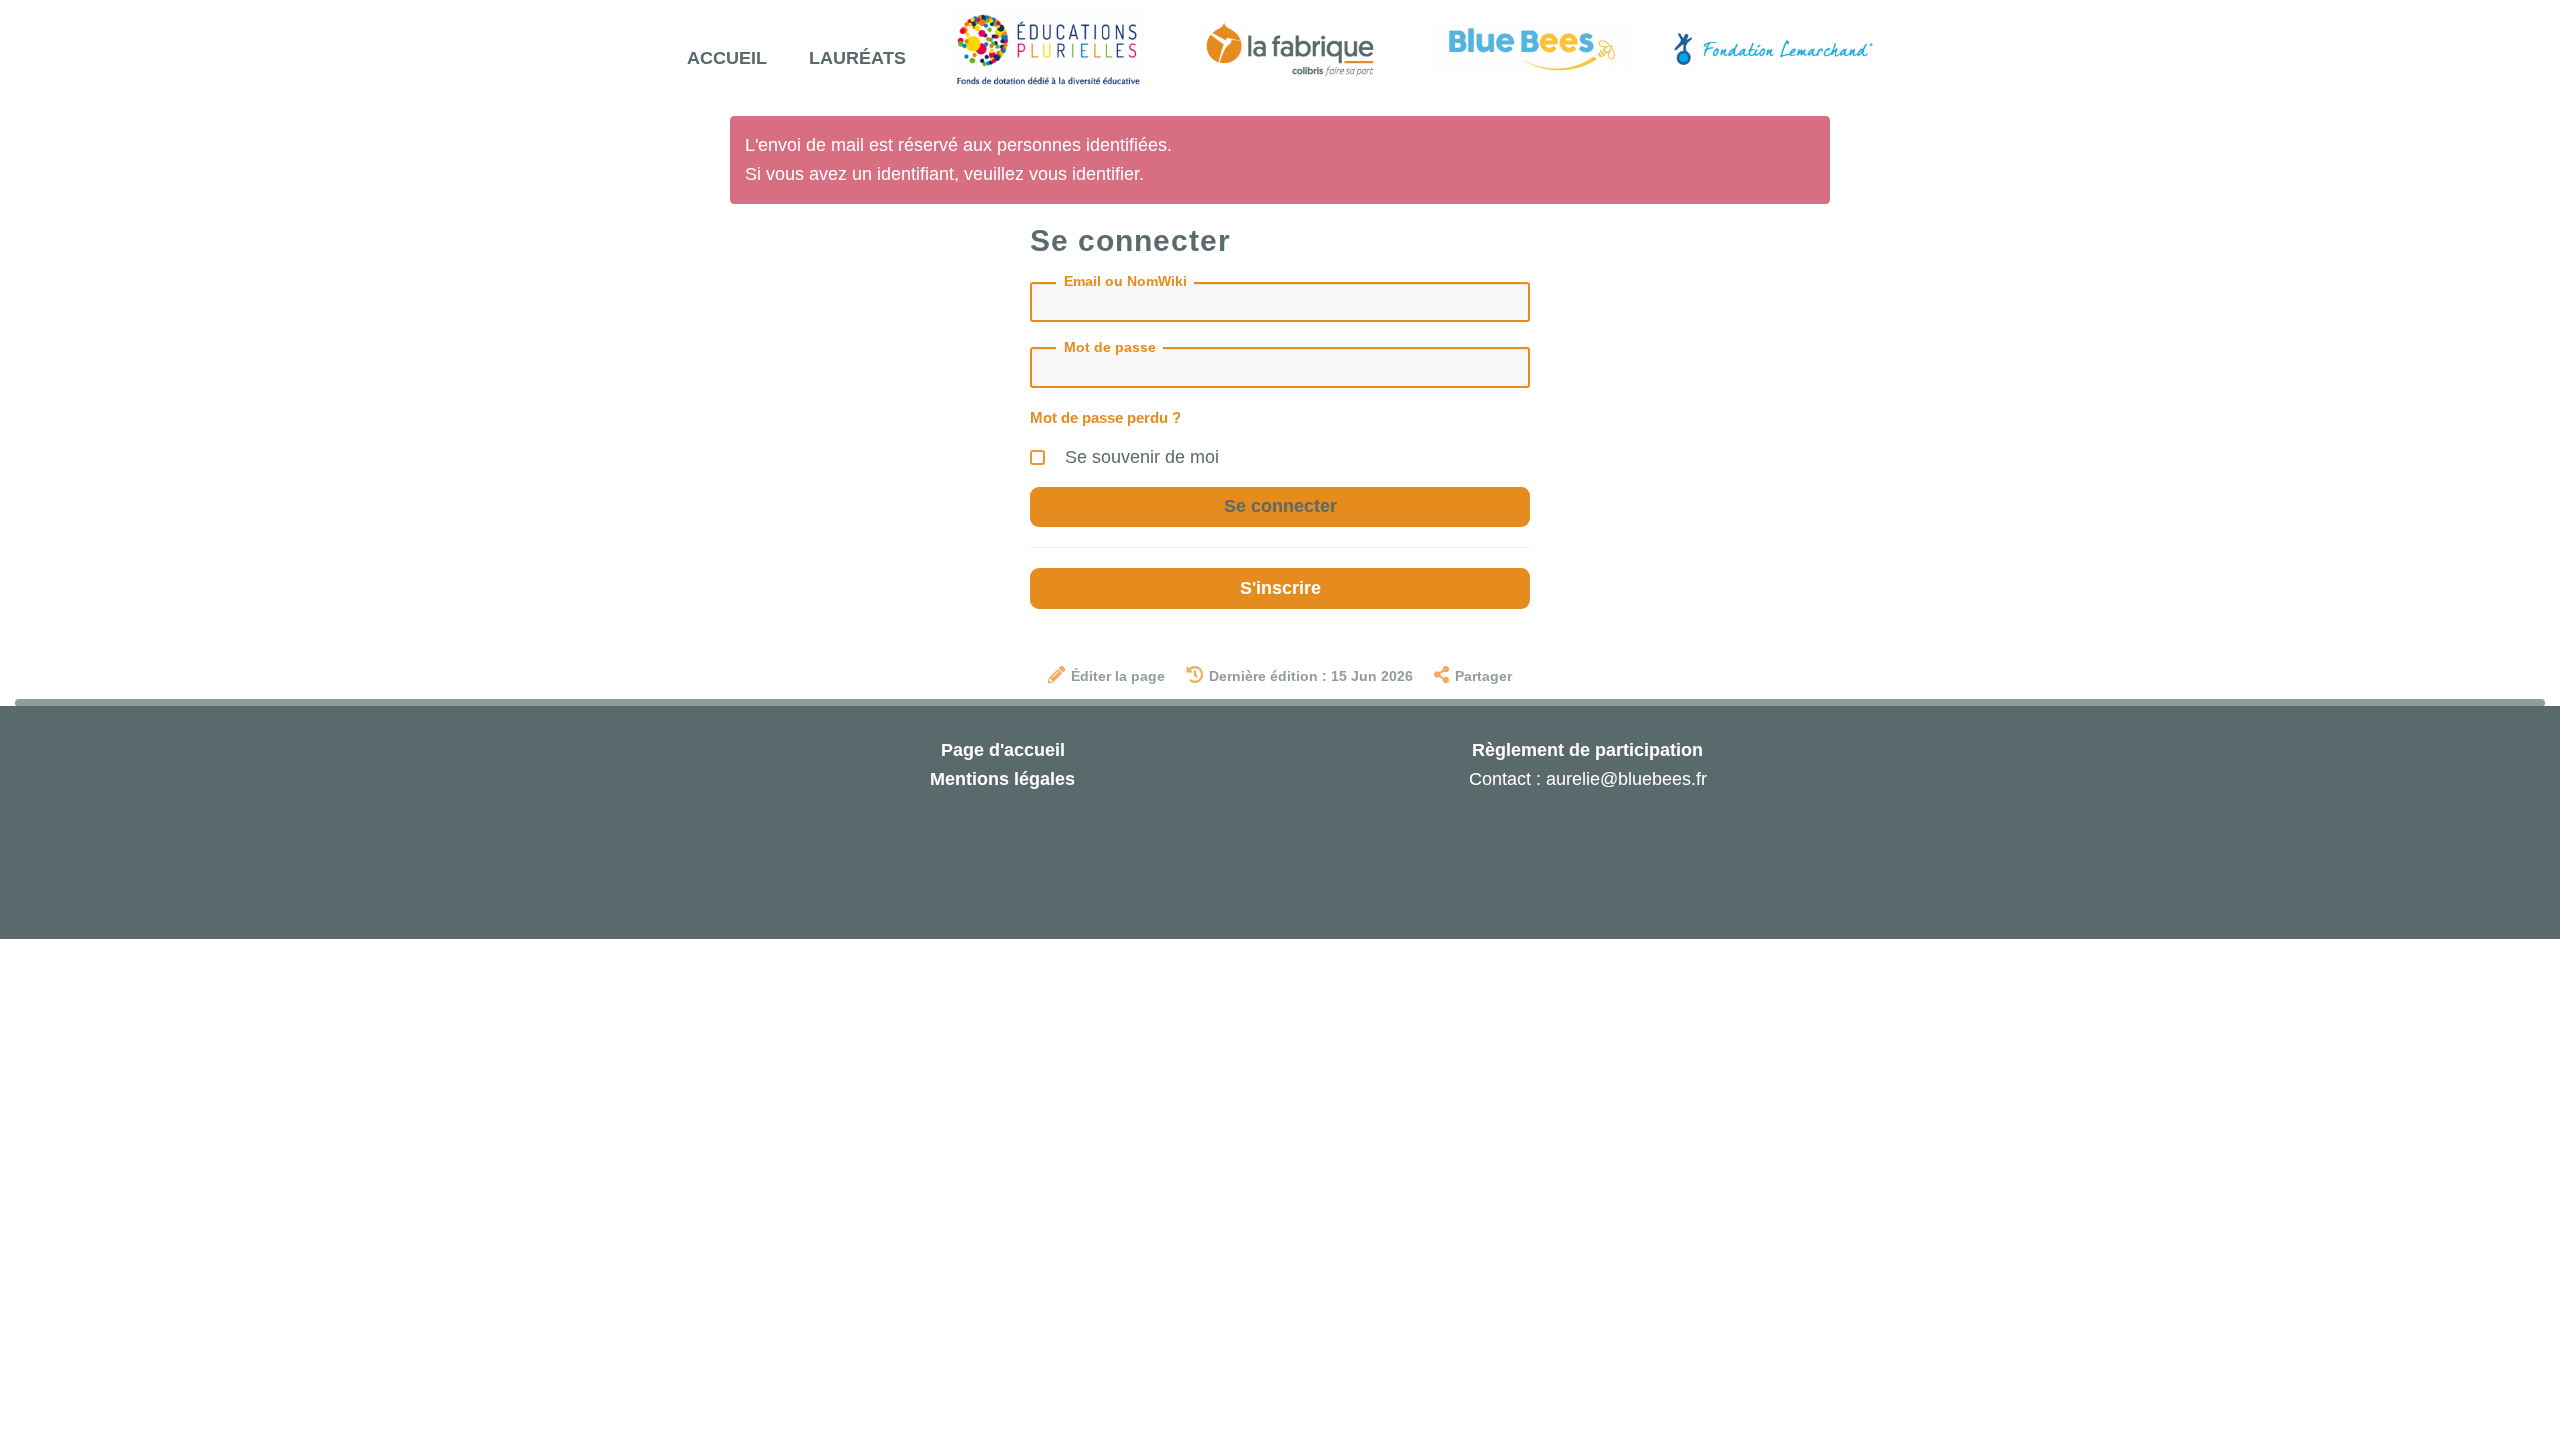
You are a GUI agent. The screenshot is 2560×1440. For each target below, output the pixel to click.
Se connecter (1280, 506)
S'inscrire (1280, 588)
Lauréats (857, 58)
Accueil (727, 58)
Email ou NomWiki (1125, 281)
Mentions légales (1002, 779)
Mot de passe (1110, 347)
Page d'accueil (1003, 750)
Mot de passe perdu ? (1105, 417)
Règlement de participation (1587, 750)
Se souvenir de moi (1139, 457)
